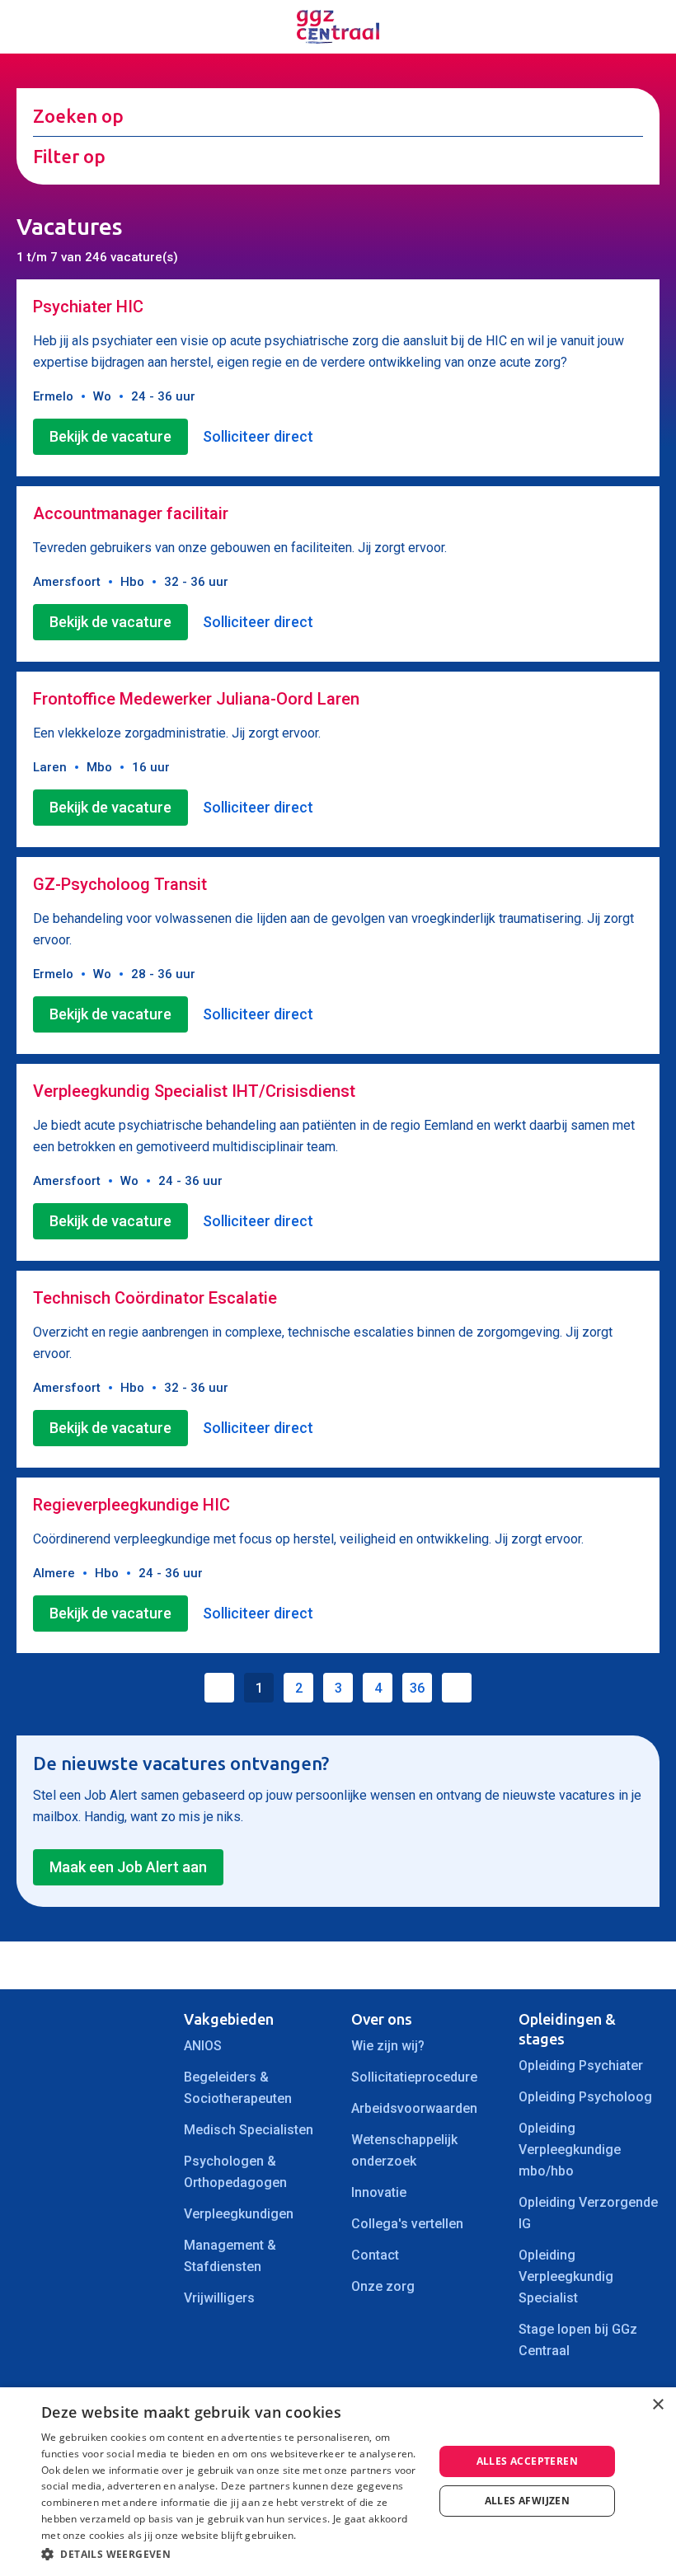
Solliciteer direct (258, 436)
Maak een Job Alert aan (128, 1867)
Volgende (457, 1688)
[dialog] (338, 2482)
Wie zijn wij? (388, 2046)
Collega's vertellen (407, 2224)
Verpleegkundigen (239, 2214)
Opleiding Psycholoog (585, 2097)
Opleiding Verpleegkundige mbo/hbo (570, 2150)
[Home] (338, 27)
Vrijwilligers (219, 2298)
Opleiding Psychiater (581, 2065)
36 (417, 1688)
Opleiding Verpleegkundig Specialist (566, 2276)
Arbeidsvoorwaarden (414, 2108)
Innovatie (379, 2192)
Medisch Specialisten (249, 2130)
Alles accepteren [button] (527, 2461)
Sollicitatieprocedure (414, 2077)
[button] (232, 2554)
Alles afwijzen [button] (528, 2501)
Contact (375, 2255)
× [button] (657, 2405)
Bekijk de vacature (110, 436)
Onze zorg (383, 2286)
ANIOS (203, 2046)
